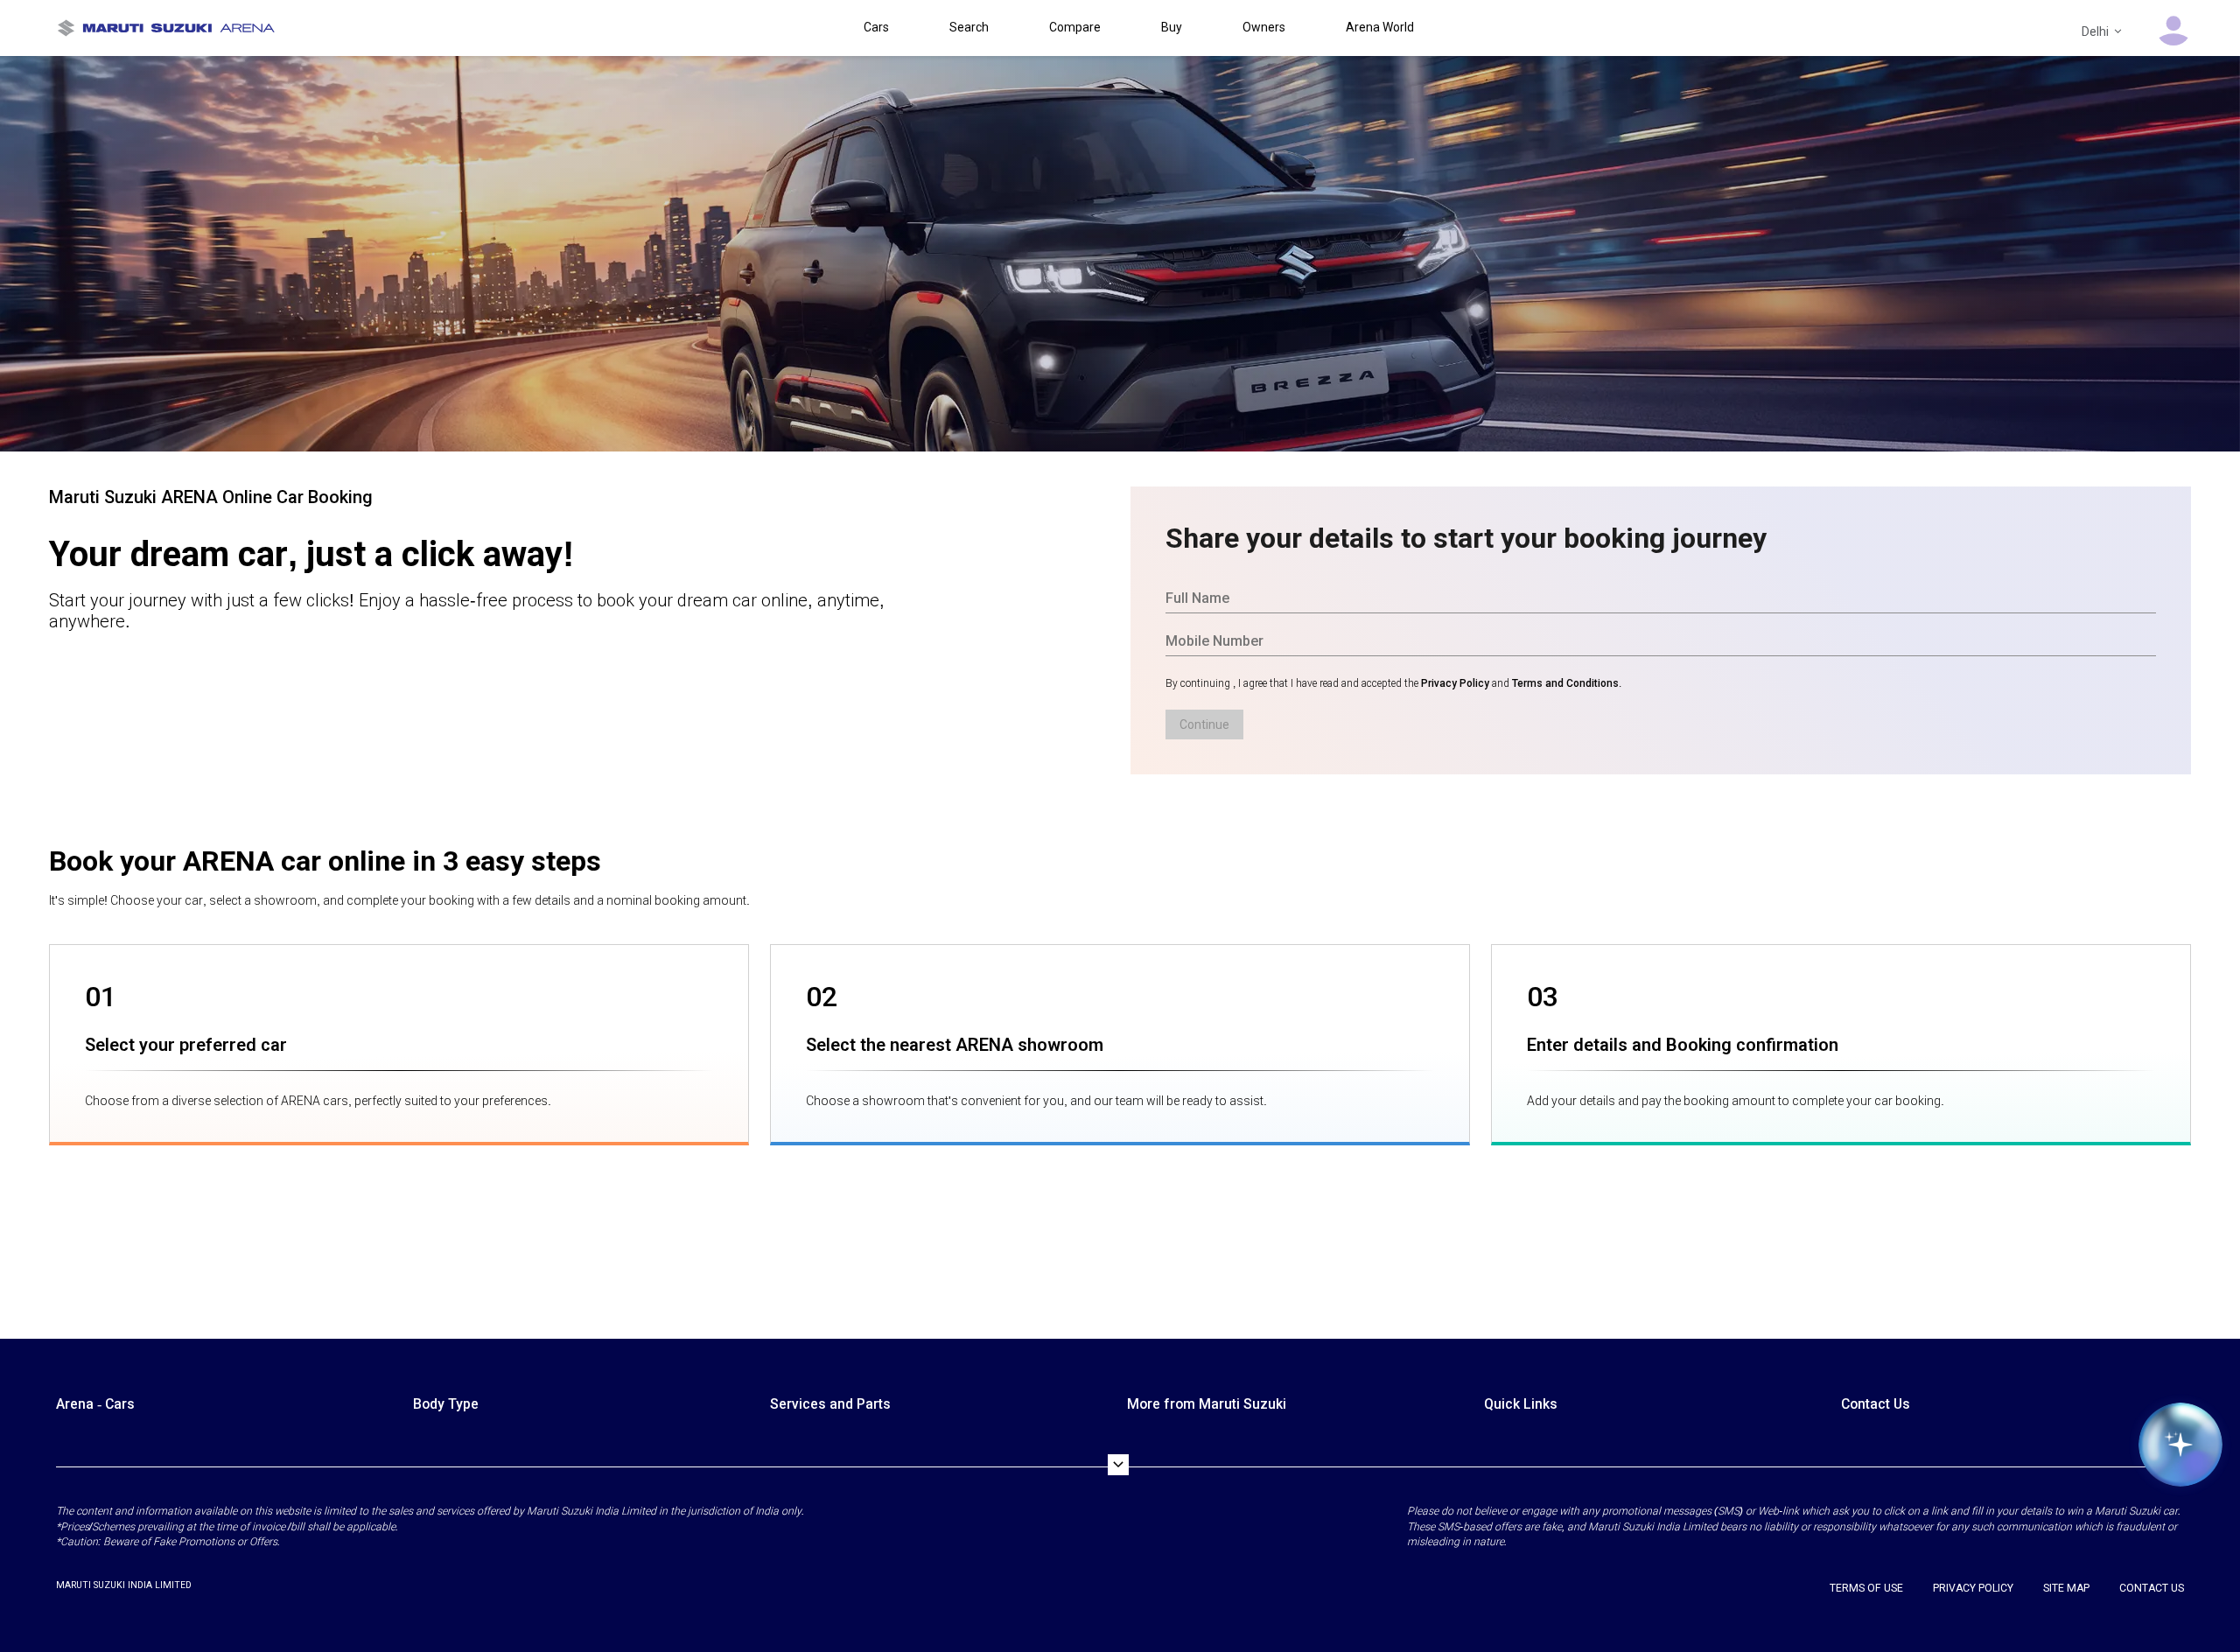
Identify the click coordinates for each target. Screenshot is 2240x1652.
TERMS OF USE (1866, 1588)
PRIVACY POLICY (1973, 1588)
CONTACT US (2152, 1588)
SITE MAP (2066, 1588)
